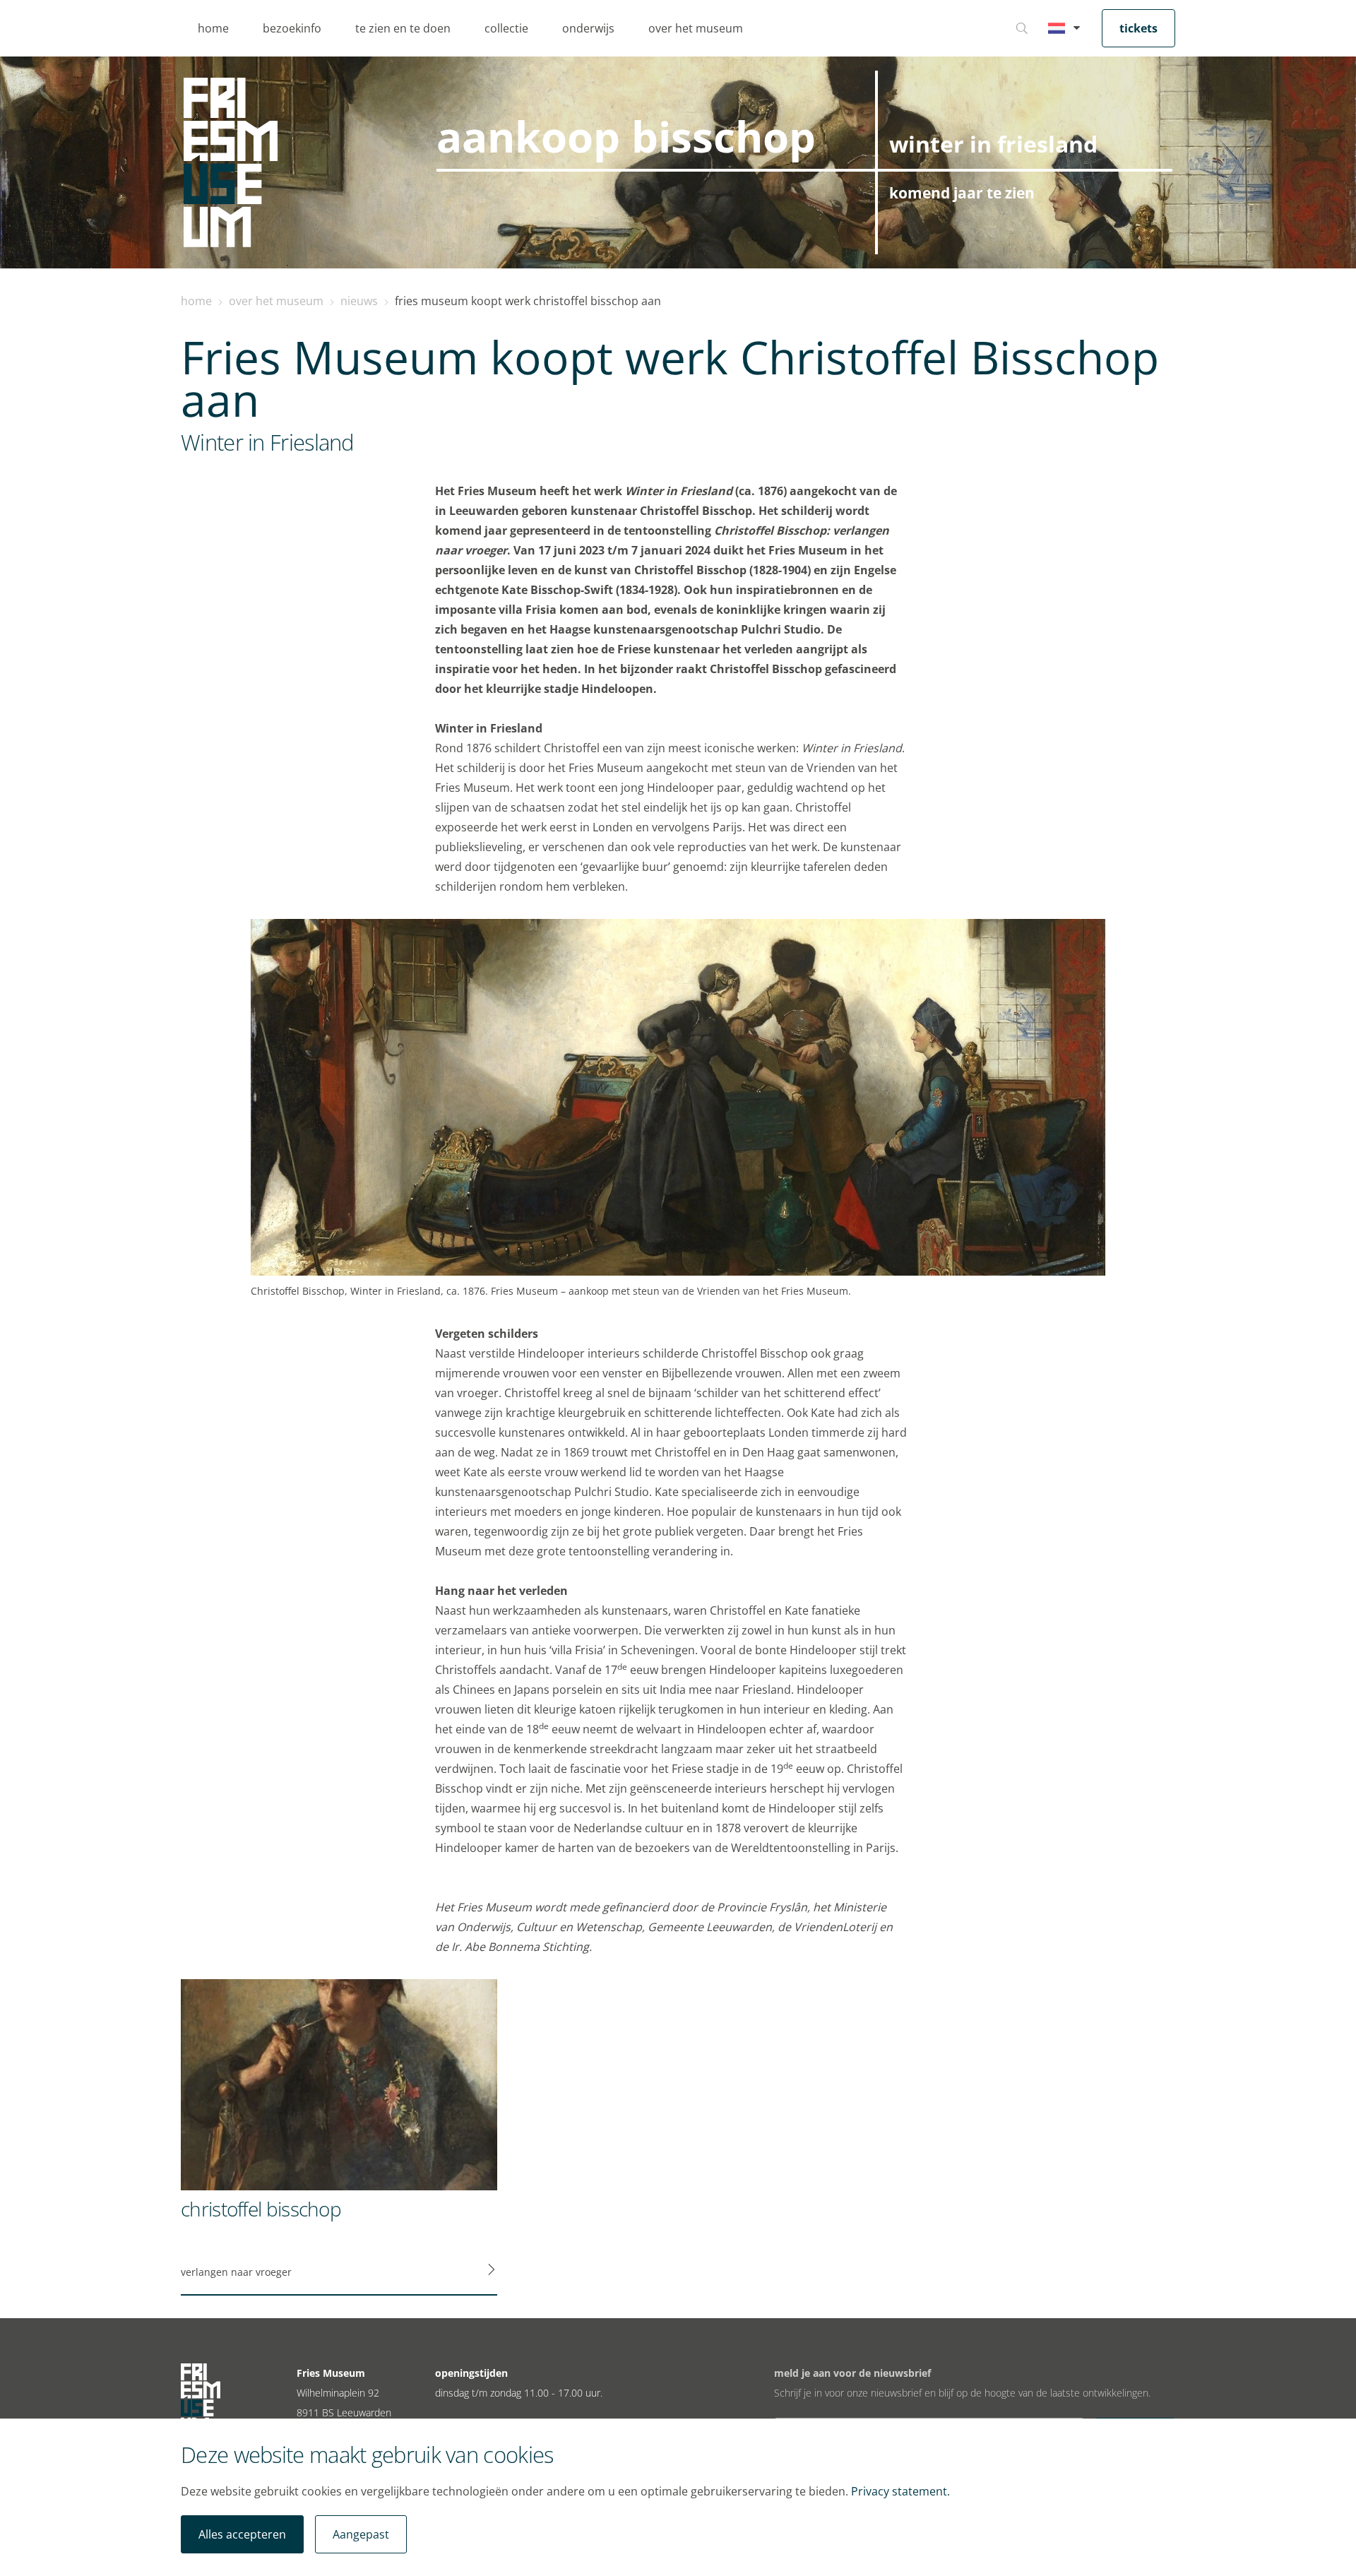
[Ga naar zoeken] (1022, 28)
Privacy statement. (900, 2491)
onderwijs (588, 28)
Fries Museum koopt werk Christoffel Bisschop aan (528, 301)
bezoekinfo (292, 28)
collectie (506, 28)
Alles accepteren (242, 2534)
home (213, 28)
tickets (1138, 28)
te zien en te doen (403, 28)
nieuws (359, 301)
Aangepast (361, 2534)
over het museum (696, 28)
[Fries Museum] (231, 162)
